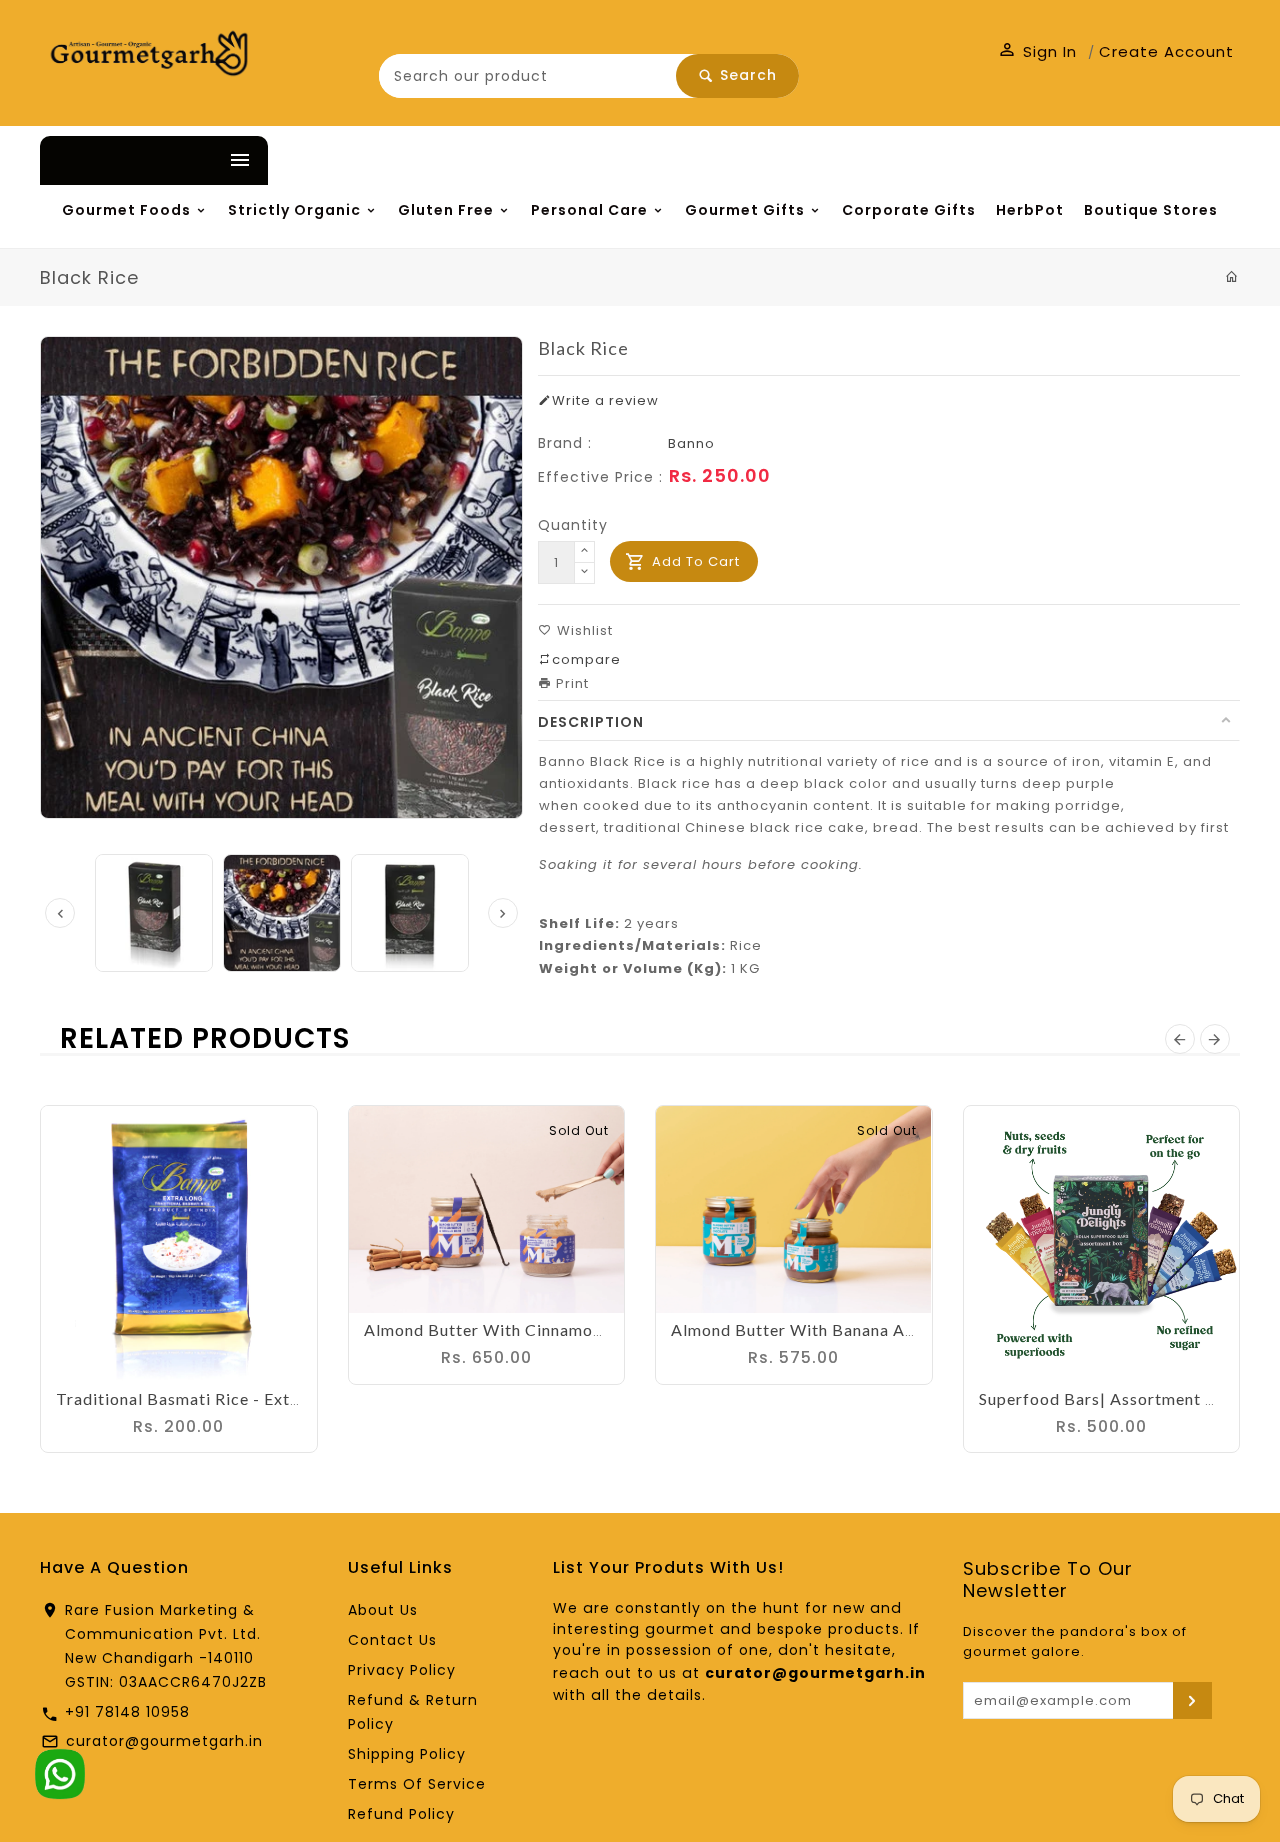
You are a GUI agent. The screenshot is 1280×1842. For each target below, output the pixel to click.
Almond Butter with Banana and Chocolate (839, 1390)
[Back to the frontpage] (1232, 338)
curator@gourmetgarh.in (164, 1802)
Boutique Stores (464, 269)
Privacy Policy (402, 1731)
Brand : (565, 504)
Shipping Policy (407, 1815)
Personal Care (743, 213)
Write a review (605, 461)
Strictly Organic (356, 213)
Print (570, 744)
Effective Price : (600, 538)
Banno (691, 504)
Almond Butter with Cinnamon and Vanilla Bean (550, 1390)
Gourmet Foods (140, 213)
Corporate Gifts (140, 269)
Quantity (573, 586)
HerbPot (302, 269)
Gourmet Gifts (945, 213)
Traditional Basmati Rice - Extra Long (202, 1459)
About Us (383, 1671)
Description (591, 783)
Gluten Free (554, 213)
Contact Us (392, 1701)
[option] (282, 974)
